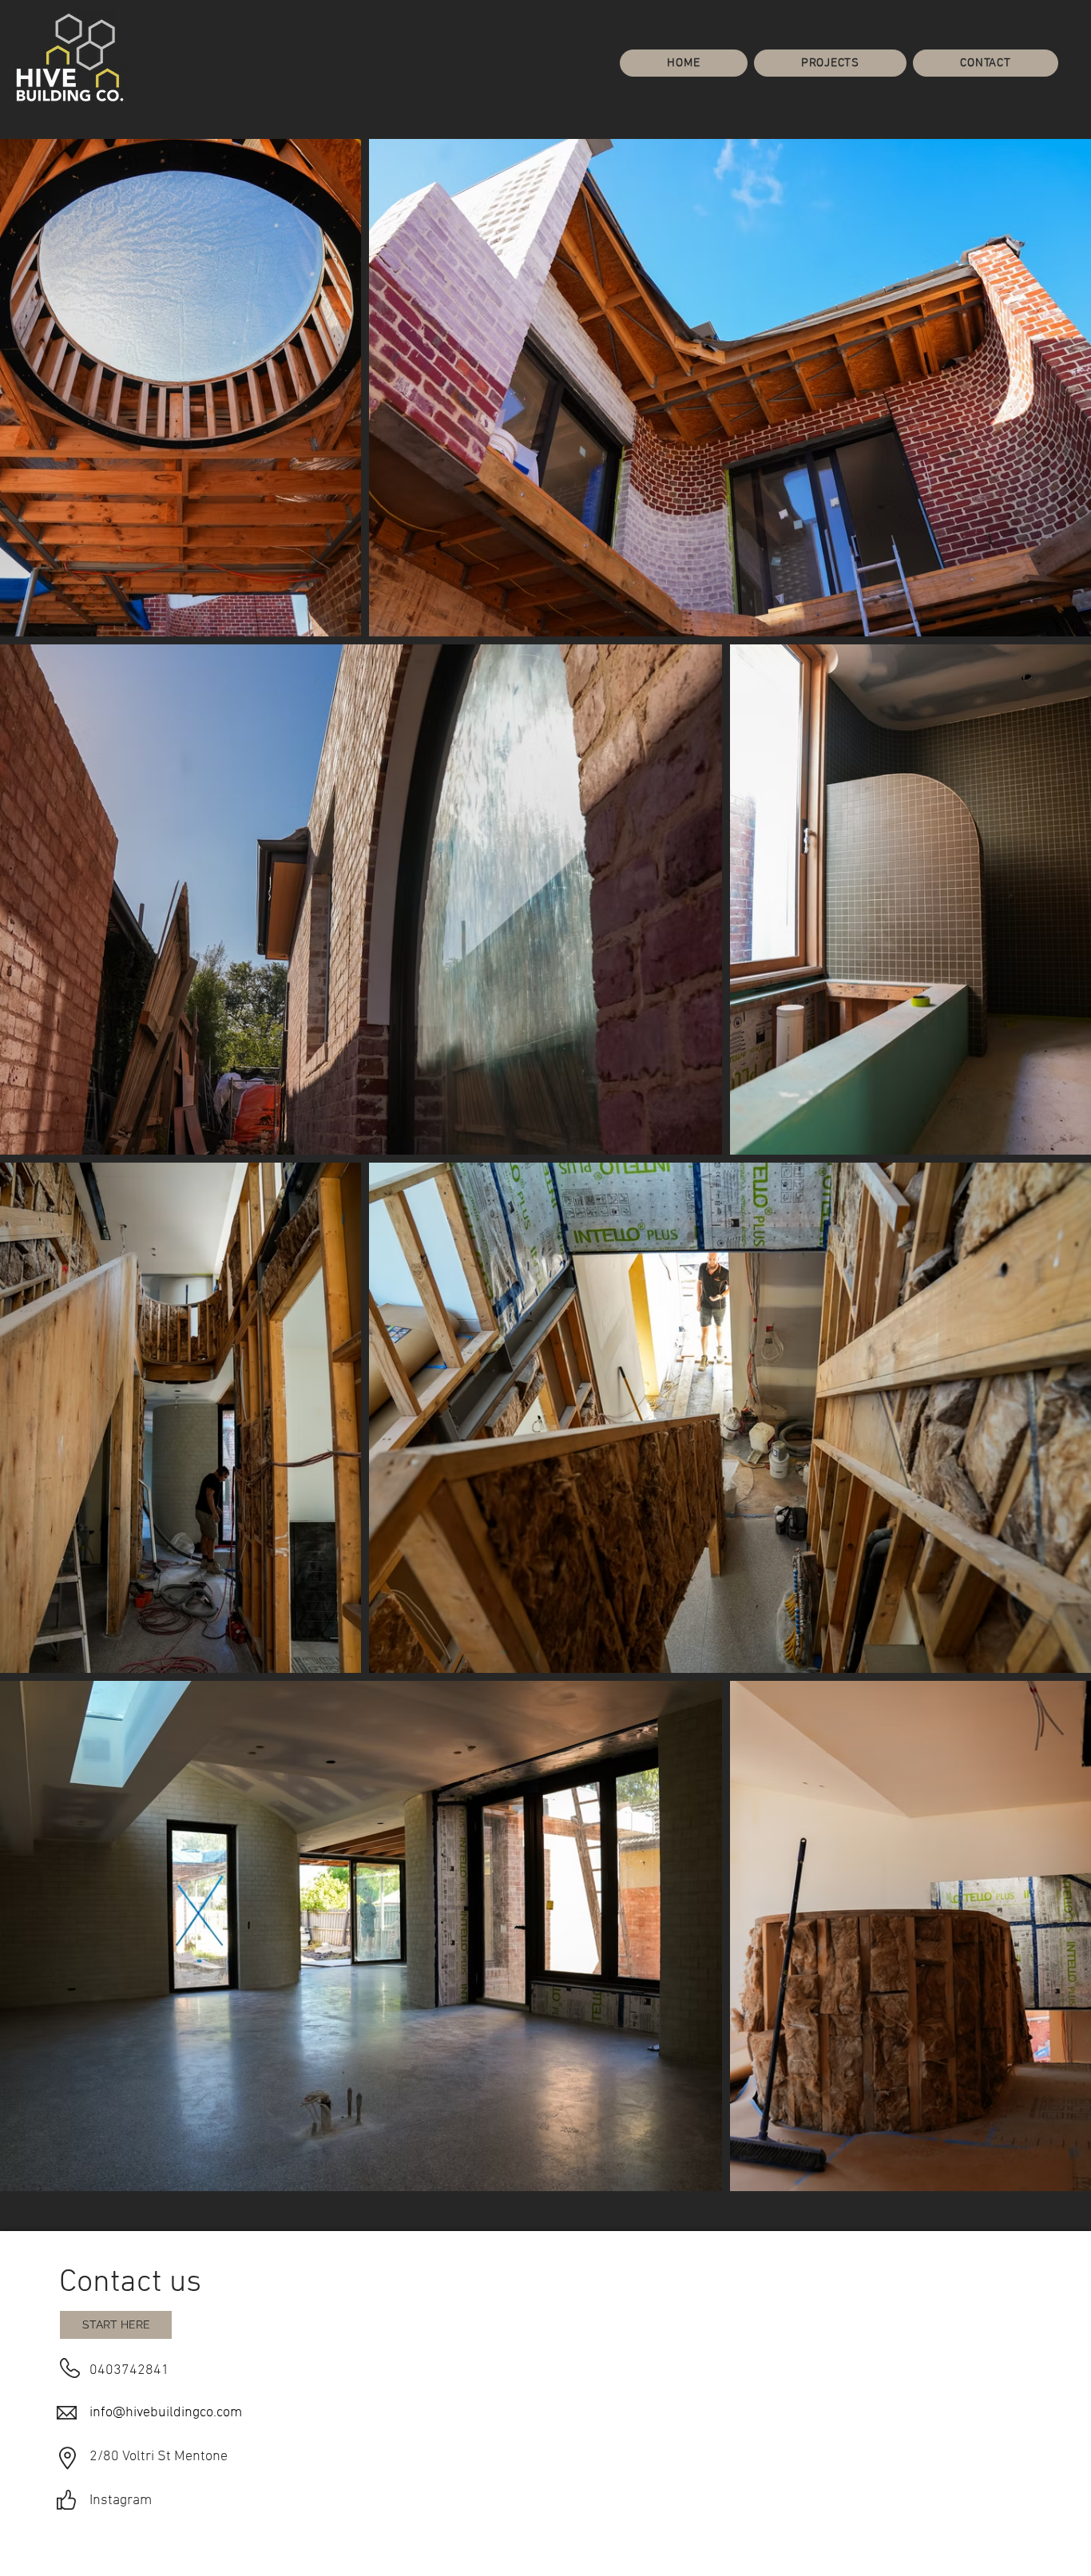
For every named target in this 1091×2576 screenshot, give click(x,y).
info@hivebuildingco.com (166, 2413)
